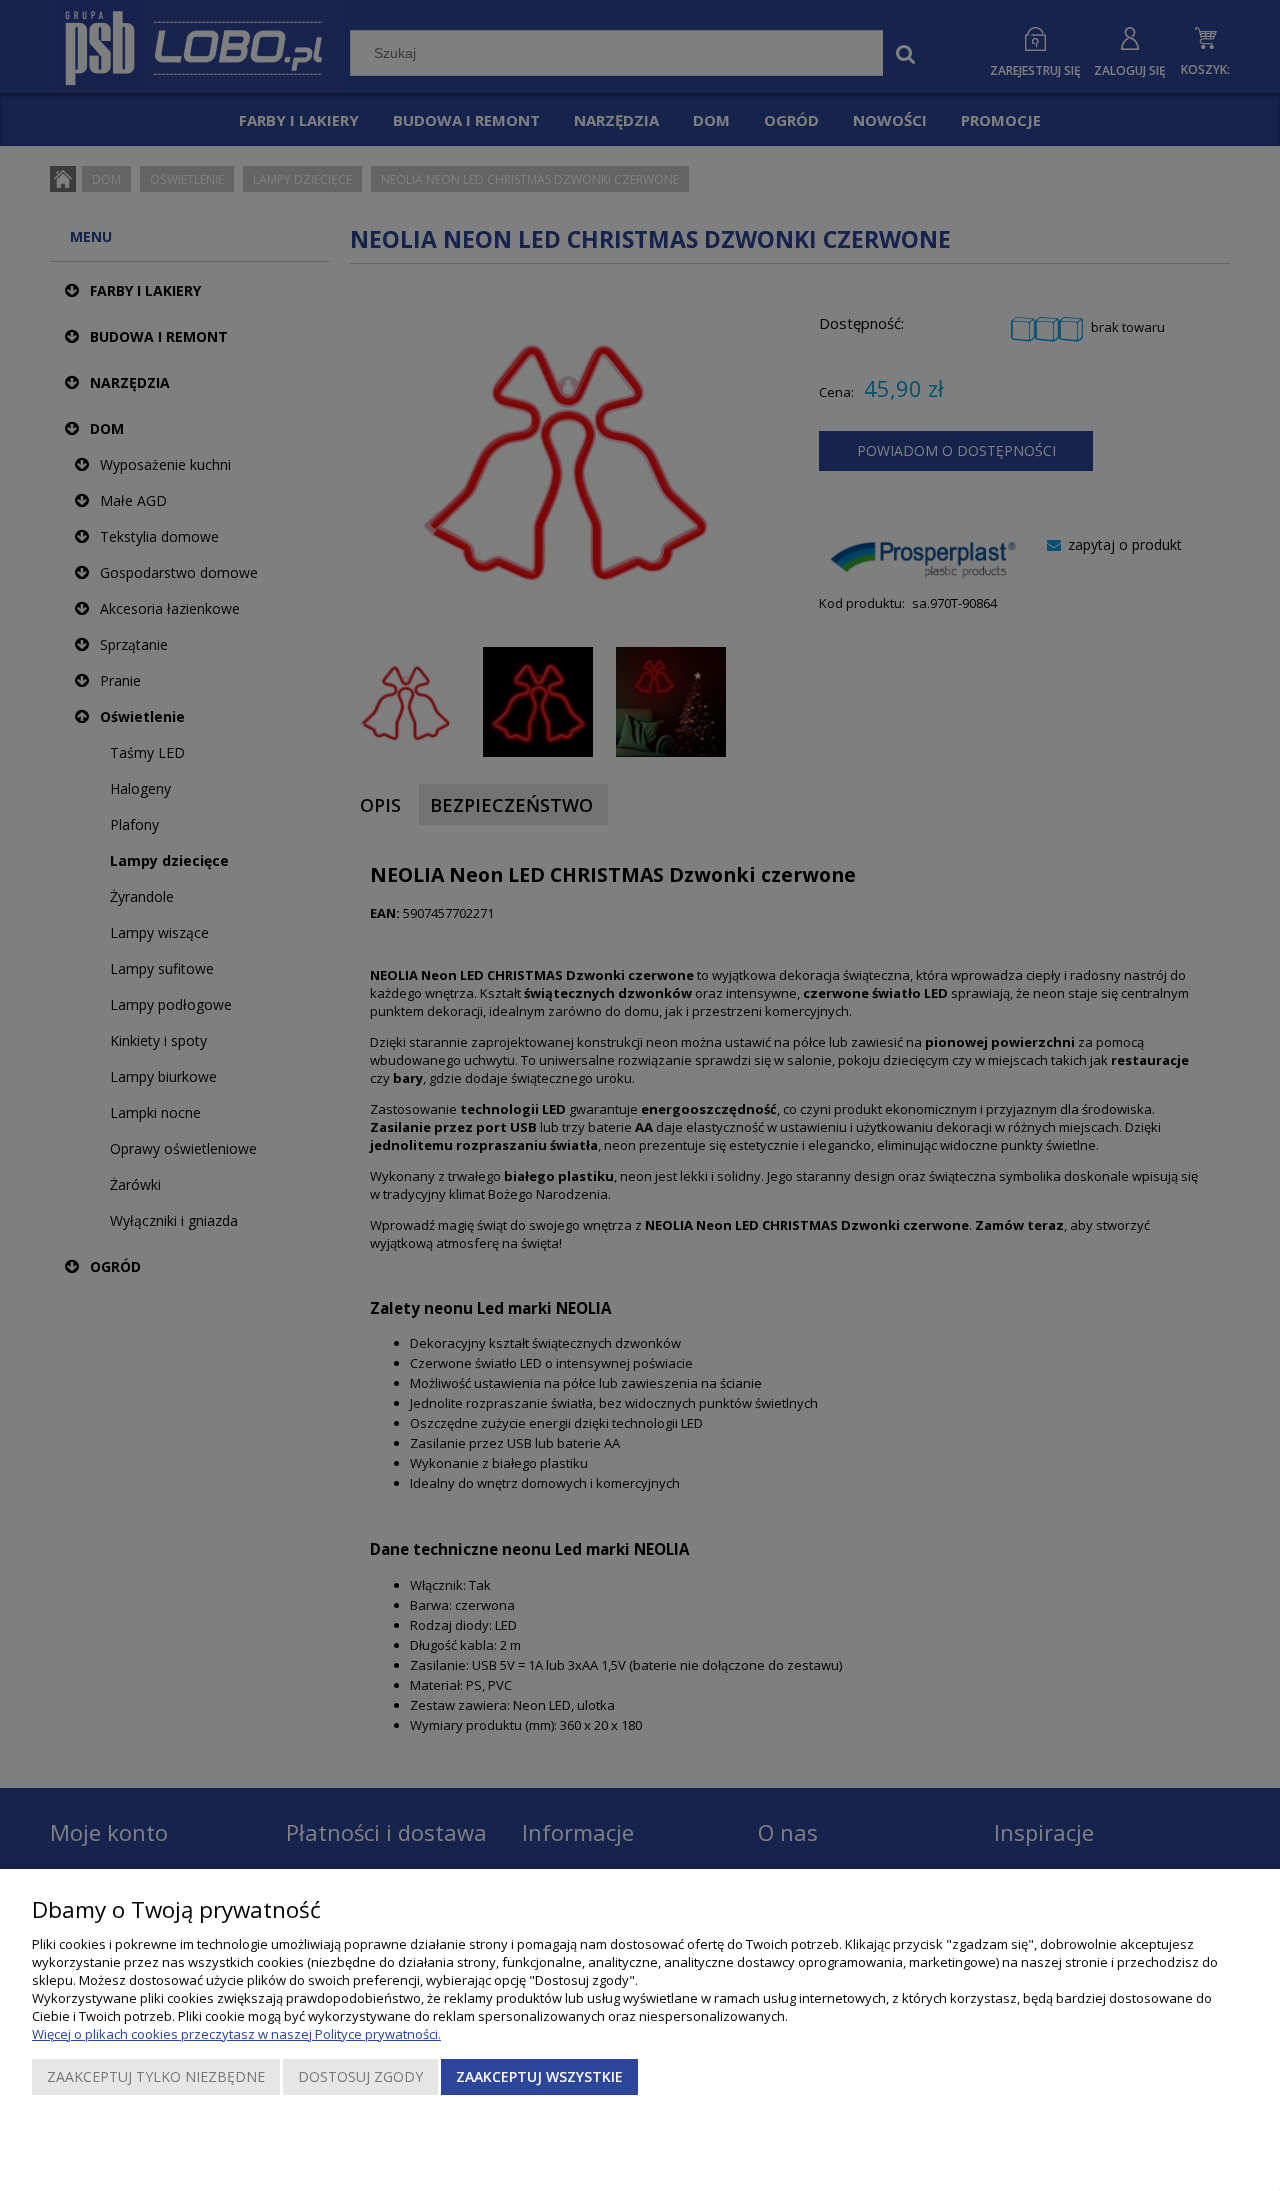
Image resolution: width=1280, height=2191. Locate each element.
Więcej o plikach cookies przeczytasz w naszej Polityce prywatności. (236, 2034)
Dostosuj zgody (360, 2076)
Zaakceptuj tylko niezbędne (156, 2076)
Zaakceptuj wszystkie (539, 2076)
